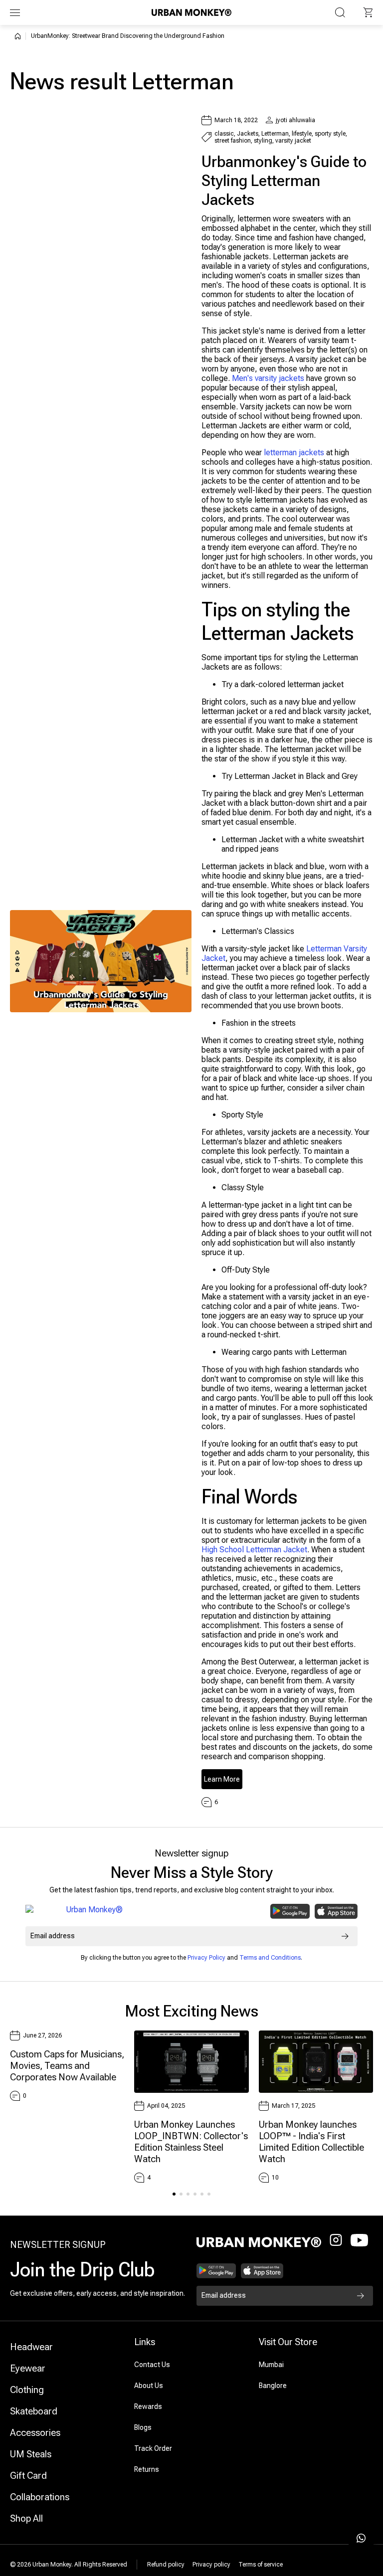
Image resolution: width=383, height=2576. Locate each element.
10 (275, 2178)
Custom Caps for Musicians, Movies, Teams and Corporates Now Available (67, 2066)
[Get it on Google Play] (290, 1911)
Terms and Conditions (270, 1958)
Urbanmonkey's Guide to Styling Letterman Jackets (284, 181)
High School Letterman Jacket (254, 1550)
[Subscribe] (345, 1936)
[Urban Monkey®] (191, 12)
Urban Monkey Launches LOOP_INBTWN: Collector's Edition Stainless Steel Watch (191, 2142)
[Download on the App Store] (336, 1911)
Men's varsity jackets (268, 378)
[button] (368, 12)
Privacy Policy (206, 1958)
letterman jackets (294, 453)
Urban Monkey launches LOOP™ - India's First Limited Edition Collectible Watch (311, 2142)
